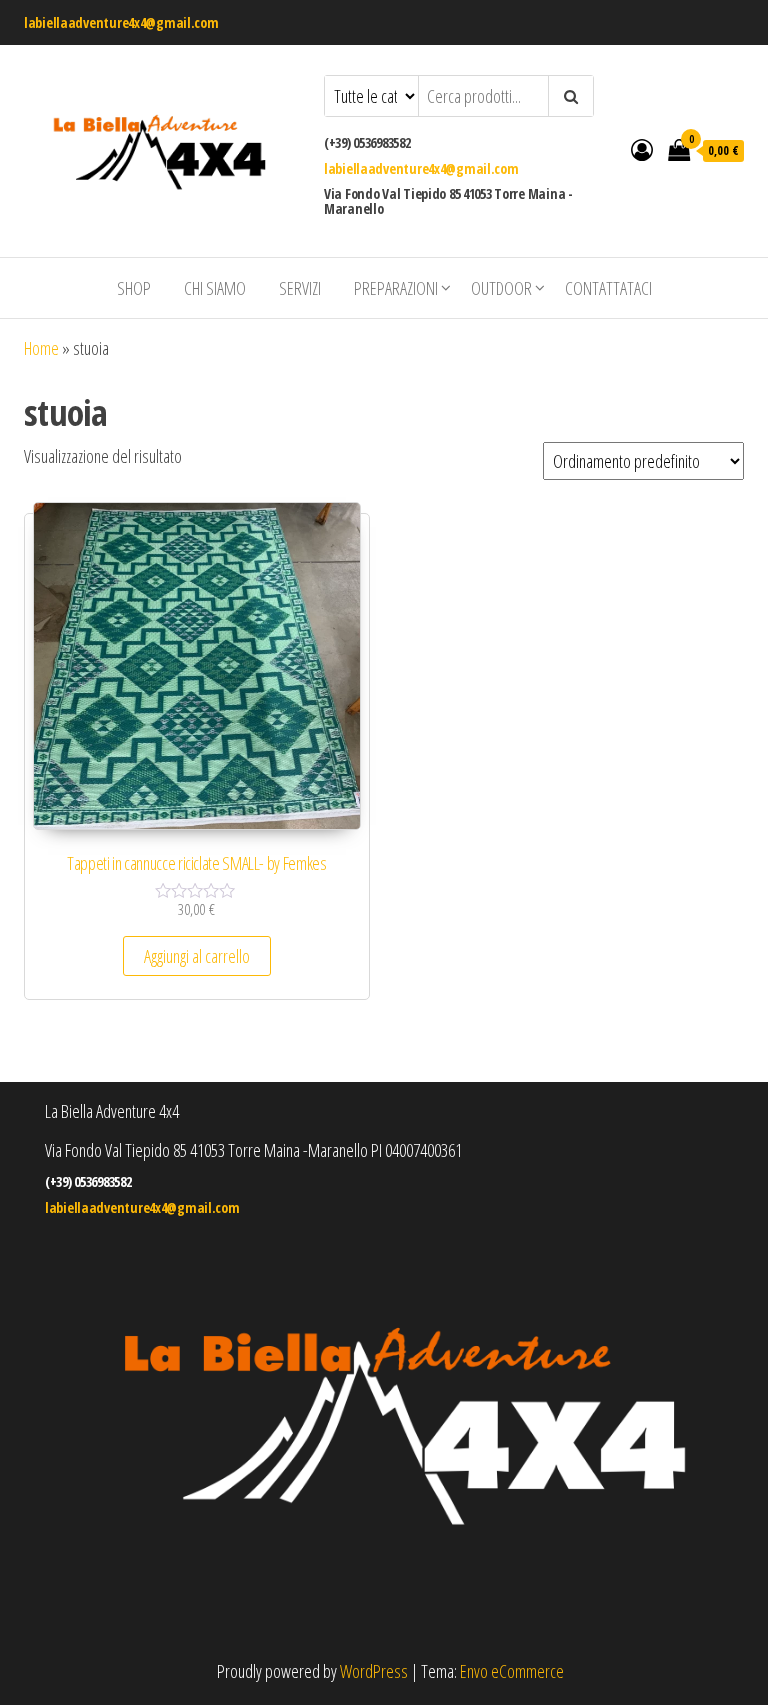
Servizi (300, 288)
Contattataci (608, 288)
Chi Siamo (215, 288)
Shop (134, 288)
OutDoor (501, 288)
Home (41, 348)
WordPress (374, 1671)
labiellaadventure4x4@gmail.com (121, 22)
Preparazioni (396, 288)
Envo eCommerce (512, 1671)
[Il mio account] (642, 149)
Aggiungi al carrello (197, 956)
